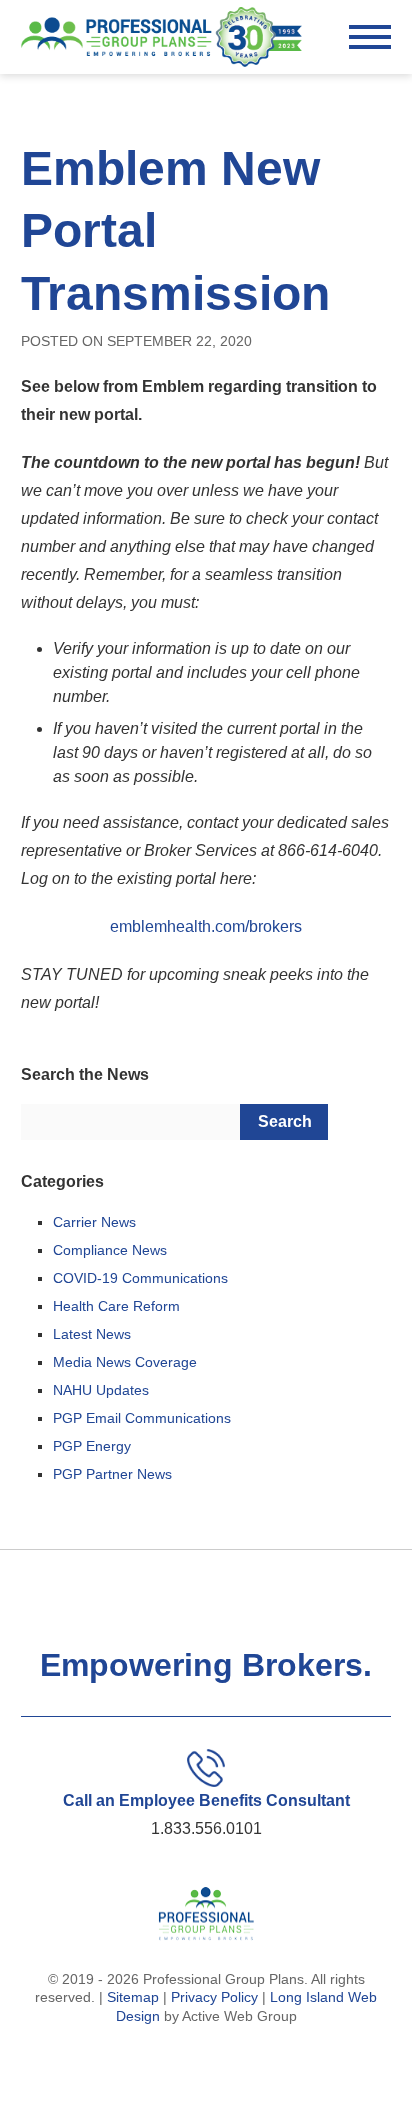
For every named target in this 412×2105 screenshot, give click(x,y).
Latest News (92, 1334)
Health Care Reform (116, 1306)
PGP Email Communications (142, 1418)
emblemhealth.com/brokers (206, 926)
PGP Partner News (112, 1474)
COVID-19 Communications (140, 1278)
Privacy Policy (214, 1997)
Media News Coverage (125, 1362)
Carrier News (94, 1222)
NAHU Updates (101, 1390)
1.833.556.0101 (206, 1828)
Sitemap (133, 1997)
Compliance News (110, 1250)
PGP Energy (92, 1446)
